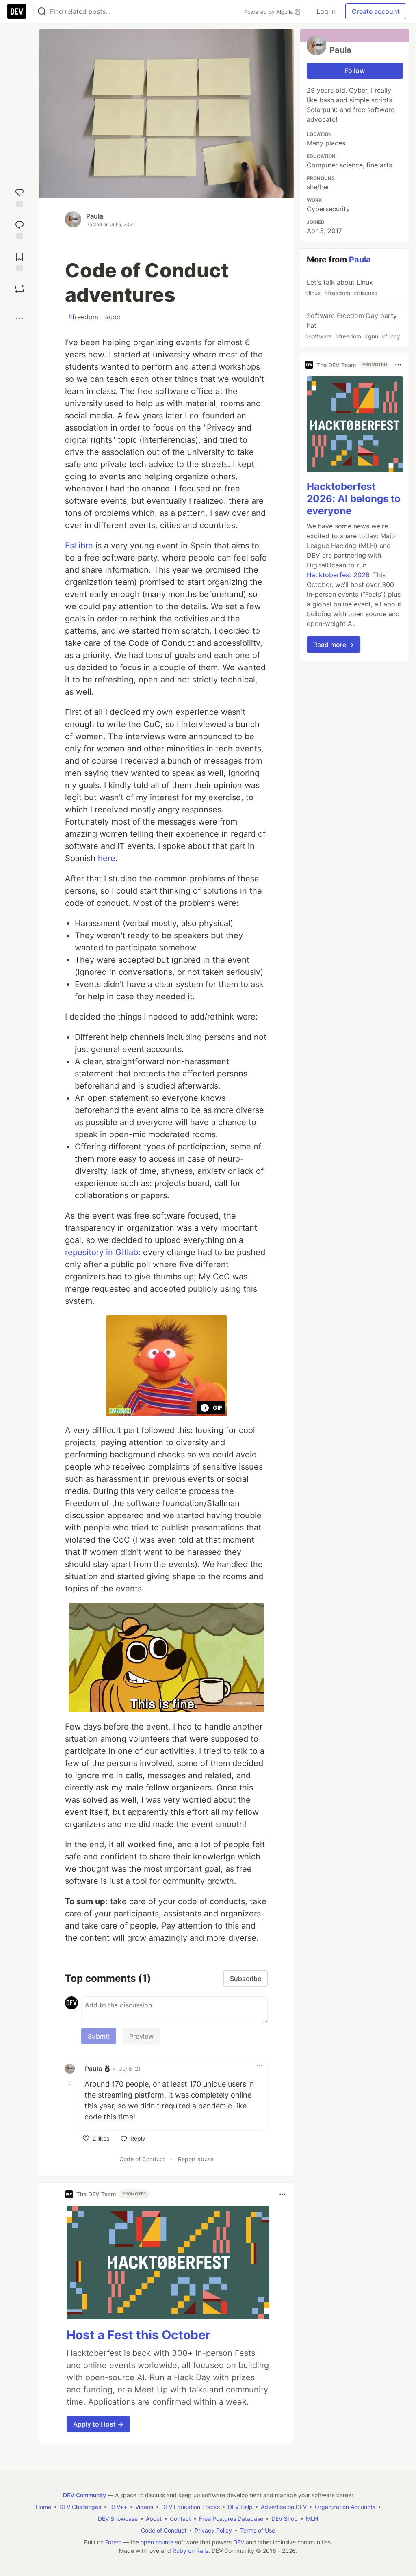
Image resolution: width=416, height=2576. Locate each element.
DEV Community (84, 2495)
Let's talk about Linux (341, 287)
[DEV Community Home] (17, 11)
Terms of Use (258, 2530)
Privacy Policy (213, 2530)
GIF (218, 1408)
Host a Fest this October (139, 2335)
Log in (326, 11)
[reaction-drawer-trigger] (19, 197)
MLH (312, 2519)
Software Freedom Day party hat (353, 326)
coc (113, 317)
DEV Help (240, 2507)
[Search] (42, 12)
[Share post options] (19, 318)
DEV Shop (285, 2519)
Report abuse (196, 2159)
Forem (113, 2542)
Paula (95, 216)
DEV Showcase (118, 2519)
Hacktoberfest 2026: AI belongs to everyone (354, 499)
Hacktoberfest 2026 (338, 575)
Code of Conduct (142, 2159)
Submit (99, 2036)
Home (43, 2507)
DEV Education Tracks (191, 2507)
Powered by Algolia (269, 12)
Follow (355, 71)
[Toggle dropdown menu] (260, 2065)
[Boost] (19, 289)
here (107, 858)
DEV (239, 2542)
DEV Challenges (80, 2507)
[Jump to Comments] (19, 229)
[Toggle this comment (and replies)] (71, 2083)
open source (157, 2542)
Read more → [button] (334, 645)
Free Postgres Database (231, 2519)
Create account (376, 11)
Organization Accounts (345, 2507)
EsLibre (79, 546)
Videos (144, 2507)
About (154, 2519)
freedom (83, 317)
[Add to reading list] (19, 261)
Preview (141, 2036)
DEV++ (118, 2507)
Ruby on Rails (191, 2551)
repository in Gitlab (102, 1252)
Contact (180, 2519)
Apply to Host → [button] (98, 2424)
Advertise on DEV (284, 2507)
